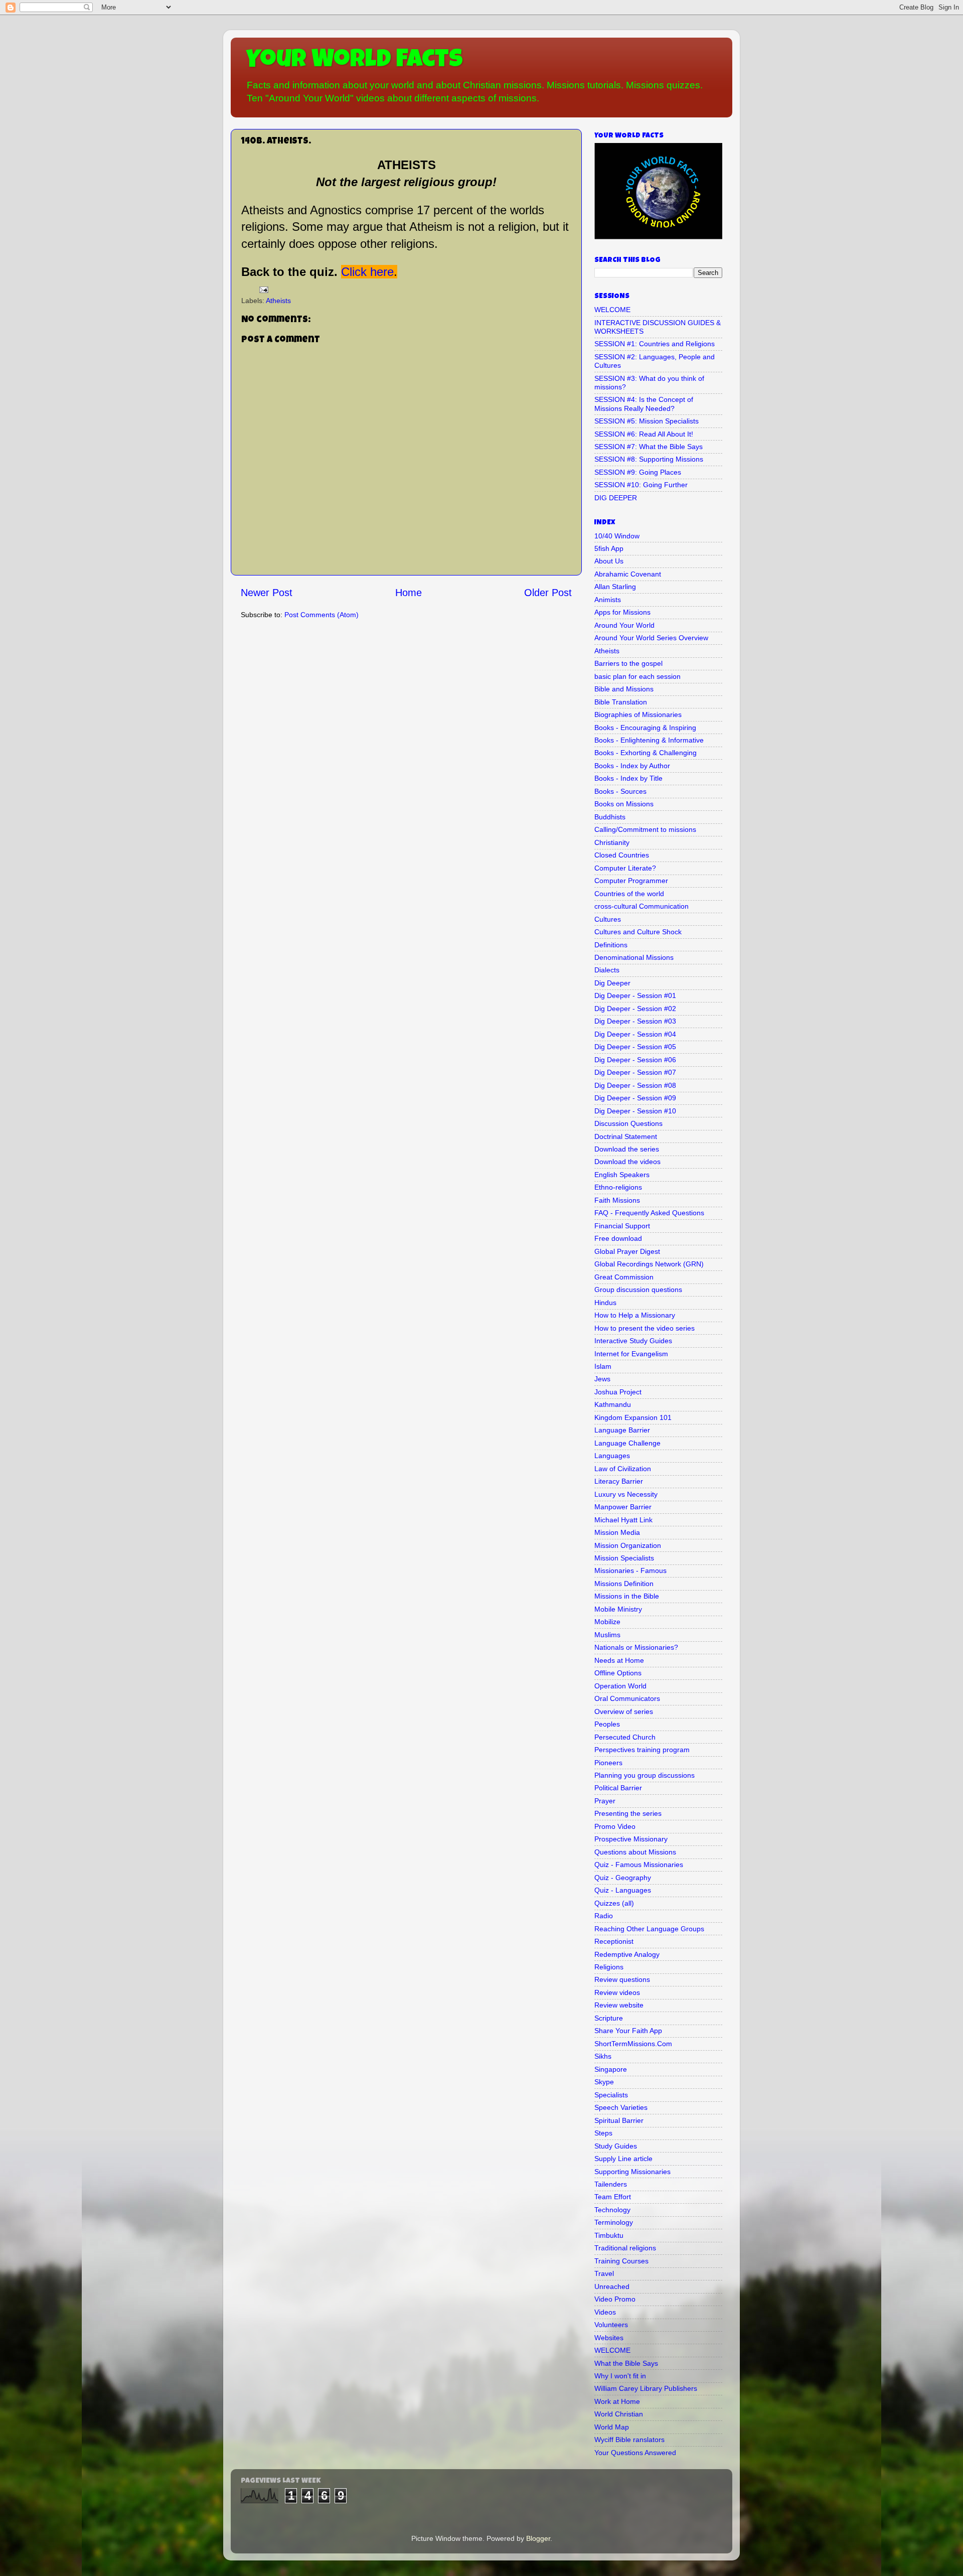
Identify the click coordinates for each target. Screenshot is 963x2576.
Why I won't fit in (620, 2376)
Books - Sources (620, 791)
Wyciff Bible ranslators (629, 2440)
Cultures (608, 919)
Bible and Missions (624, 689)
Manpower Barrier (623, 1507)
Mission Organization (628, 1545)
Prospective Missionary (631, 1839)
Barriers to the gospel (628, 663)
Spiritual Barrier (619, 2120)
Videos (605, 2312)
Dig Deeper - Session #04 (635, 1034)
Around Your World (624, 625)
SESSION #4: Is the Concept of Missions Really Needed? (644, 404)
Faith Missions (617, 1200)
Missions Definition (624, 1584)
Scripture (609, 2018)
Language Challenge (627, 1443)
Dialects (607, 970)
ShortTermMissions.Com (633, 2044)
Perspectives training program (642, 1750)
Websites (609, 2338)
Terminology (614, 2222)
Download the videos (627, 1162)
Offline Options (618, 1673)
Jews (602, 1379)
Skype (604, 2082)
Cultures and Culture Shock (638, 932)
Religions (609, 1967)
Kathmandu (613, 1404)
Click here (367, 272)
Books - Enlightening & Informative (649, 740)
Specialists (611, 2095)
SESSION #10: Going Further (641, 485)
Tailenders (611, 2184)
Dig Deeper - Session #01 (635, 995)
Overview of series (624, 1711)
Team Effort (613, 2197)
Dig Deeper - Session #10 (635, 1111)
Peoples (607, 1724)
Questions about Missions (635, 1852)
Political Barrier (618, 1788)
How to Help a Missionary (635, 1315)
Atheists (278, 301)
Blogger (538, 2538)
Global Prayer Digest (627, 1251)
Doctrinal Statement (626, 1136)
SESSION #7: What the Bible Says (649, 447)
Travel (604, 2273)
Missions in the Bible (627, 1596)
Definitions (611, 945)
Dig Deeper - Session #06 (635, 1060)
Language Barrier (622, 1430)
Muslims (607, 1635)
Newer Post (267, 593)
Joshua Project (618, 1392)
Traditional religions (625, 2248)
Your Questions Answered (635, 2453)
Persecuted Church (625, 1737)
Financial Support (622, 1226)
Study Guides (616, 2146)
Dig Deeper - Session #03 (635, 1021)
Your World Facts (354, 61)
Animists (608, 600)
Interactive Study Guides (633, 1341)
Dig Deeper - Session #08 (635, 1085)
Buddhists (610, 817)
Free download (618, 1238)
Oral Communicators (627, 1698)
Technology (612, 2210)
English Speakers (622, 1175)
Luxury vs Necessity (626, 1494)
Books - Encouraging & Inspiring (645, 728)
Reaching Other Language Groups (649, 1929)
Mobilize (607, 1622)
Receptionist (614, 1941)
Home (409, 593)
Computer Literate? (625, 868)
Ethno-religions (618, 1187)
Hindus (605, 1303)
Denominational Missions (634, 957)
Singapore (611, 2069)
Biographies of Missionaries (638, 714)
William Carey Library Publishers (646, 2388)
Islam (603, 1366)
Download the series (627, 1149)
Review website (619, 2005)
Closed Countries (622, 855)
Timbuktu (609, 2235)
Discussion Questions (628, 1123)
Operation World (620, 1686)
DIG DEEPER (616, 498)
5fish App (609, 548)
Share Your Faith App (628, 2031)
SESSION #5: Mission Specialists (647, 421)
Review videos (617, 1992)
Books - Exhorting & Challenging (646, 753)
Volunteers (611, 2325)
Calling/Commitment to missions (645, 829)
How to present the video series (645, 1328)
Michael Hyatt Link (623, 1520)
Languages (612, 1456)
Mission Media (617, 1532)
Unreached (612, 2286)
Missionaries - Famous (630, 1570)
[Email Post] (263, 289)
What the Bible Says (626, 2363)
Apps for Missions (622, 612)
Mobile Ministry (618, 1609)
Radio (604, 1916)
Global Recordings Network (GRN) (649, 1264)
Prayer (605, 1801)
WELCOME (612, 310)
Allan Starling (615, 587)
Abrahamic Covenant (628, 574)
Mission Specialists (624, 1558)
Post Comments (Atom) (322, 615)
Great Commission (624, 1277)
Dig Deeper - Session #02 (635, 1009)
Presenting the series (628, 1813)
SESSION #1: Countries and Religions (655, 344)
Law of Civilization (623, 1469)
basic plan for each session (637, 676)
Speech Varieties (621, 2107)
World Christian (619, 2414)
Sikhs (603, 2056)
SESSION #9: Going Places (638, 472)
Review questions (622, 1979)
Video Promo (615, 2299)
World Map (612, 2427)
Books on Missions (624, 804)
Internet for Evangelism (631, 1354)
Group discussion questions (638, 1290)
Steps (603, 2133)
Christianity (612, 842)
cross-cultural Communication (641, 906)
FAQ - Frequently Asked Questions (649, 1213)
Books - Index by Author (632, 766)
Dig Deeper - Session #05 (635, 1047)
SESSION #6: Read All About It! (644, 434)
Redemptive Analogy (627, 1954)
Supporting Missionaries (632, 2172)
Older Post (548, 593)
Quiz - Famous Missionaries (639, 1865)
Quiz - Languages (623, 1890)
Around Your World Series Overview (651, 638)
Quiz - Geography (623, 1878)
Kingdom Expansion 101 (633, 1417)
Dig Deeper (612, 983)
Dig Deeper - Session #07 (635, 1072)
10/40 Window (617, 536)
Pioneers (608, 1763)
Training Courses (621, 2261)
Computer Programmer (631, 881)
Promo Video (615, 1826)
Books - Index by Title (628, 778)
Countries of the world (629, 894)
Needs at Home (619, 1660)
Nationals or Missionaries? (636, 1647)
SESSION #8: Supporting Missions (649, 459)
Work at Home (617, 2401)
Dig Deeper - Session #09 (635, 1098)
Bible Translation (621, 702)
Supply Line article (623, 2159)
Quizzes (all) (614, 1903)
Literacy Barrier (619, 1481)
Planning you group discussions (645, 1775)
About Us (609, 561)
